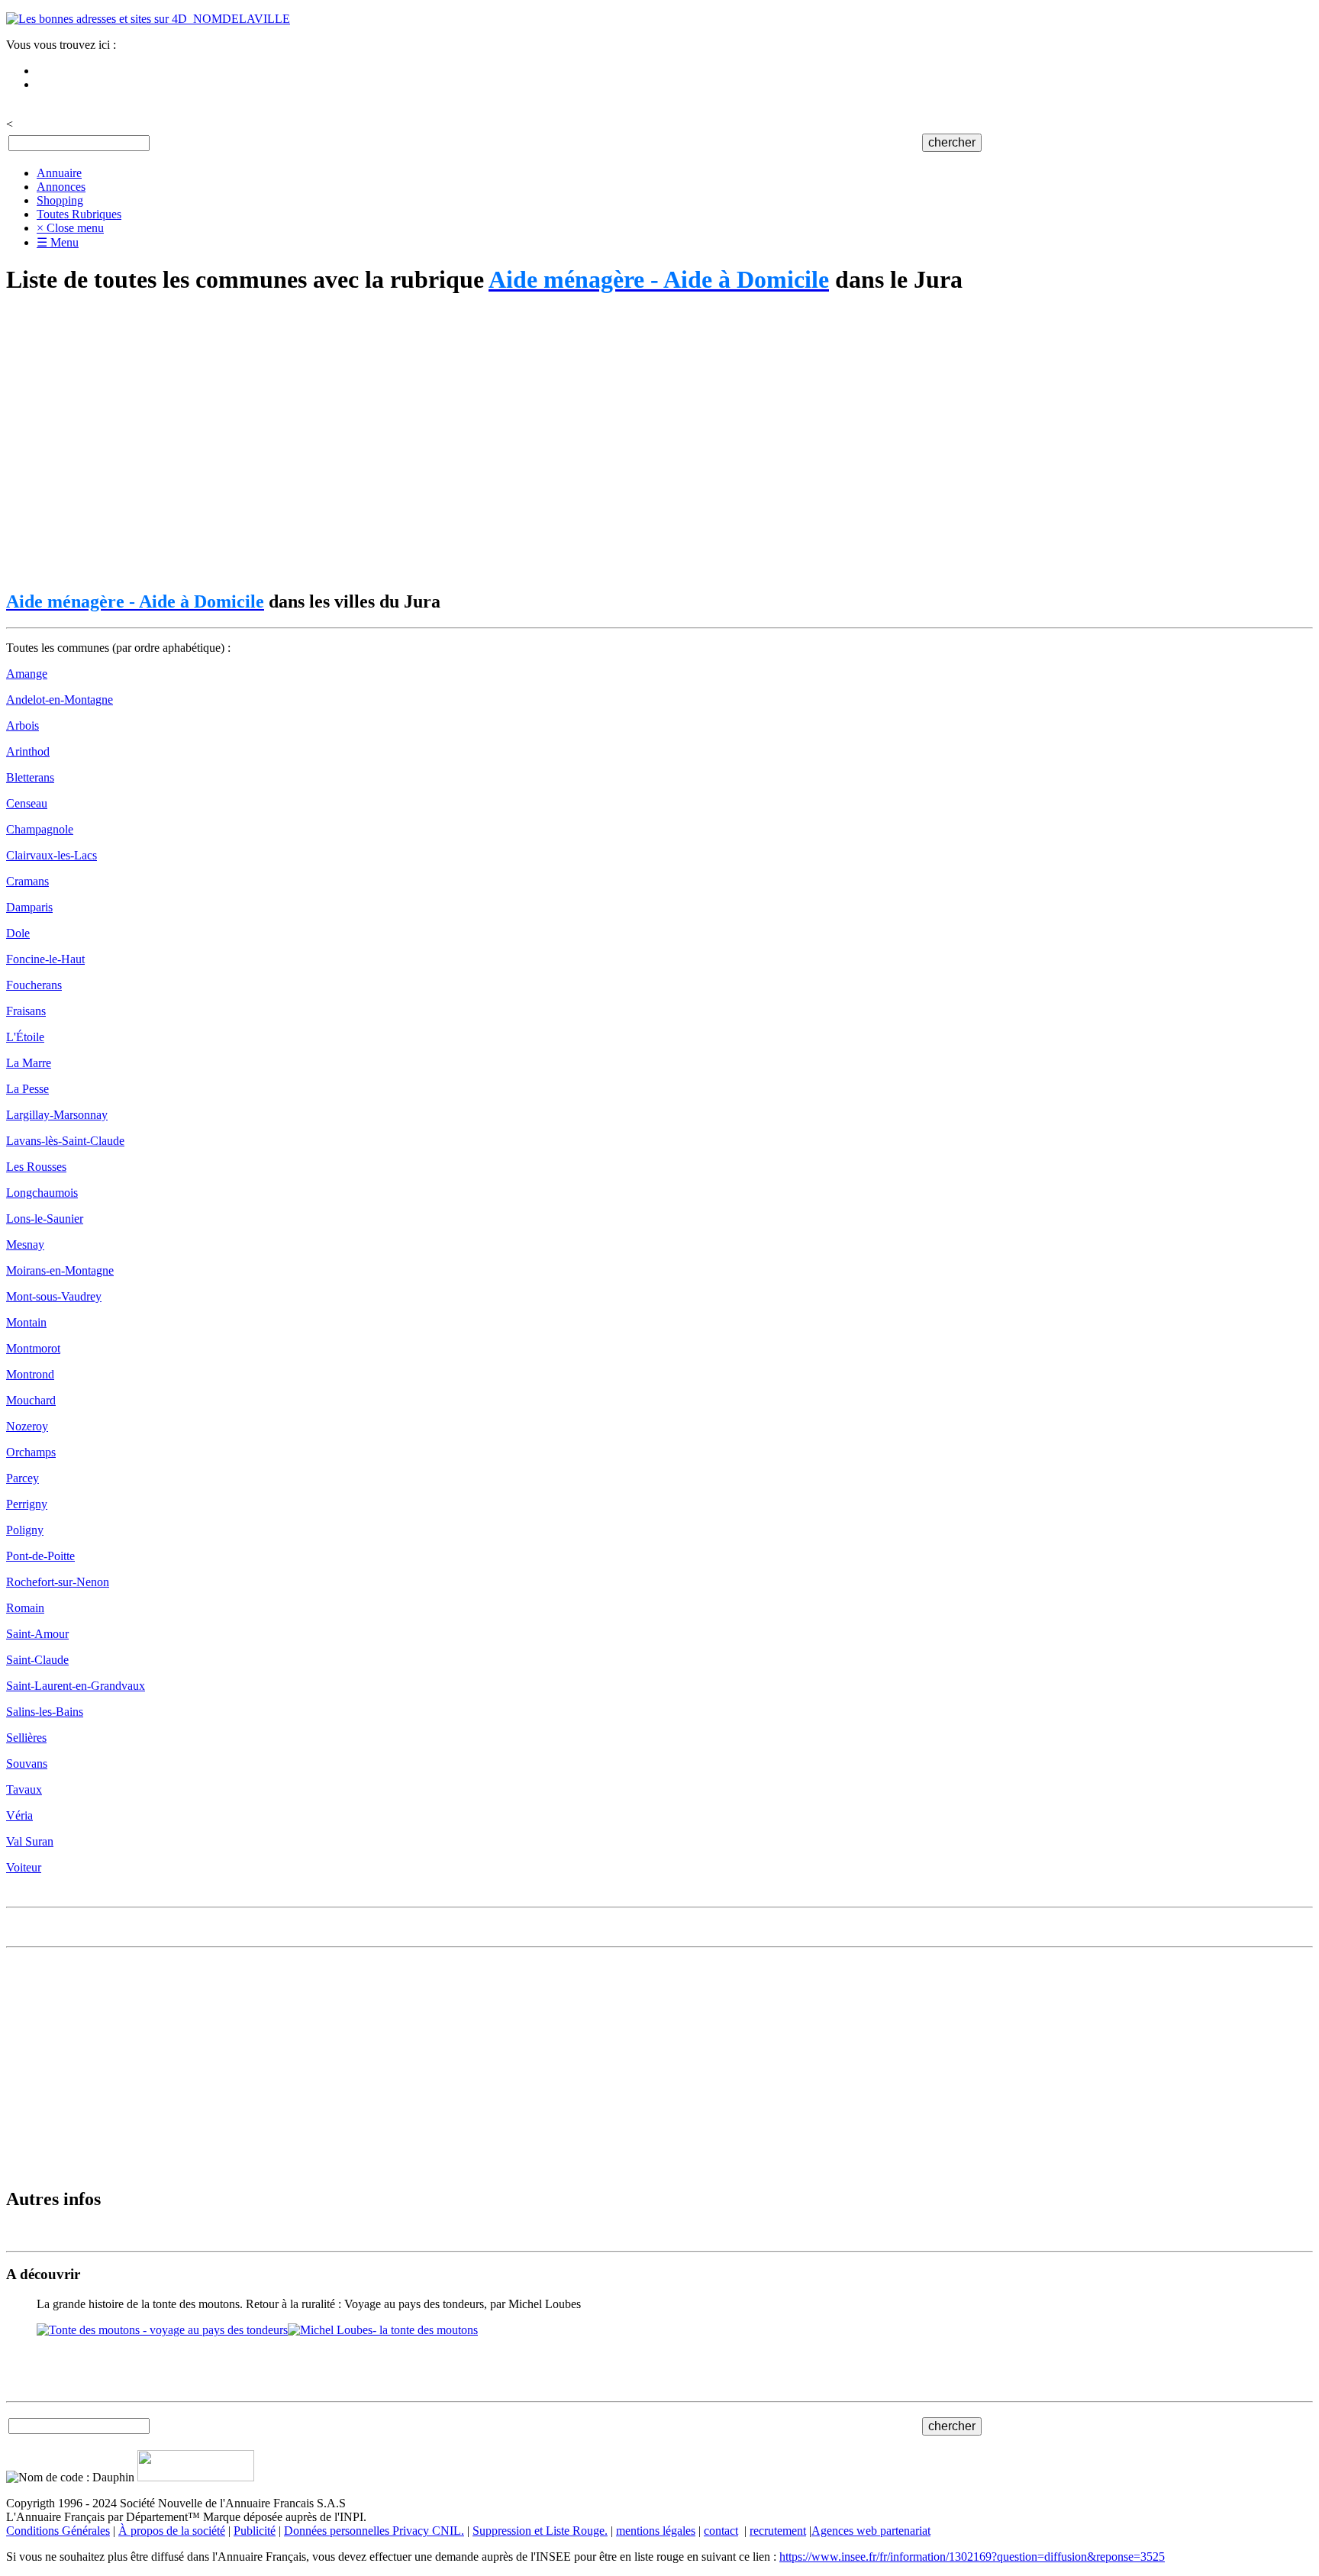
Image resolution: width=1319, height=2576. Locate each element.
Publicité (255, 2531)
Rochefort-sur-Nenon (58, 1582)
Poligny (25, 1530)
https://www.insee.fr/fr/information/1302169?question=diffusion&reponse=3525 (972, 2557)
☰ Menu (58, 242)
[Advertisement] (464, 443)
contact (721, 2531)
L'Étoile (25, 1037)
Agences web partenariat (871, 2531)
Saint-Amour (37, 1634)
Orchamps (31, 1452)
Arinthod (28, 751)
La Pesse (27, 1089)
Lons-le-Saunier (45, 1219)
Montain (26, 1322)
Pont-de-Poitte (40, 1556)
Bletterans (30, 777)
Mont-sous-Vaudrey (54, 1296)
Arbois (23, 725)
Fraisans (26, 1011)
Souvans (27, 1764)
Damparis (29, 907)
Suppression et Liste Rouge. (540, 2531)
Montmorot (33, 1348)
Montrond (30, 1374)
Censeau (27, 803)
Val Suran (30, 1841)
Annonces (61, 187)
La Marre (29, 1063)
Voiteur (24, 1867)
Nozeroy (27, 1426)
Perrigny (27, 1504)
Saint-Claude (37, 1660)
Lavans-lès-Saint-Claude (65, 1141)
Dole (18, 933)
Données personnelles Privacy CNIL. (374, 2531)
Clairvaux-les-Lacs (52, 855)
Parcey (23, 1478)
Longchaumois (42, 1193)
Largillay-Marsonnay (57, 1115)
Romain (25, 1608)
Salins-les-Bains (45, 1712)
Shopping (60, 200)
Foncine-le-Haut (45, 959)
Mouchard (31, 1400)
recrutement (778, 2531)
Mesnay (25, 1244)
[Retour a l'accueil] (148, 19)
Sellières (26, 1738)
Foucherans (34, 985)
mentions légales (656, 2531)
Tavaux (24, 1789)
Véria (19, 1815)
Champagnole (40, 829)
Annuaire (59, 173)
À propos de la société (172, 2531)
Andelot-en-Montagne (60, 700)
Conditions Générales (58, 2531)
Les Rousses (36, 1167)
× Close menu (70, 228)
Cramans (27, 881)
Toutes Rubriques (79, 214)
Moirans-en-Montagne (60, 1270)
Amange (27, 674)
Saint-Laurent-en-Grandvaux (76, 1686)
